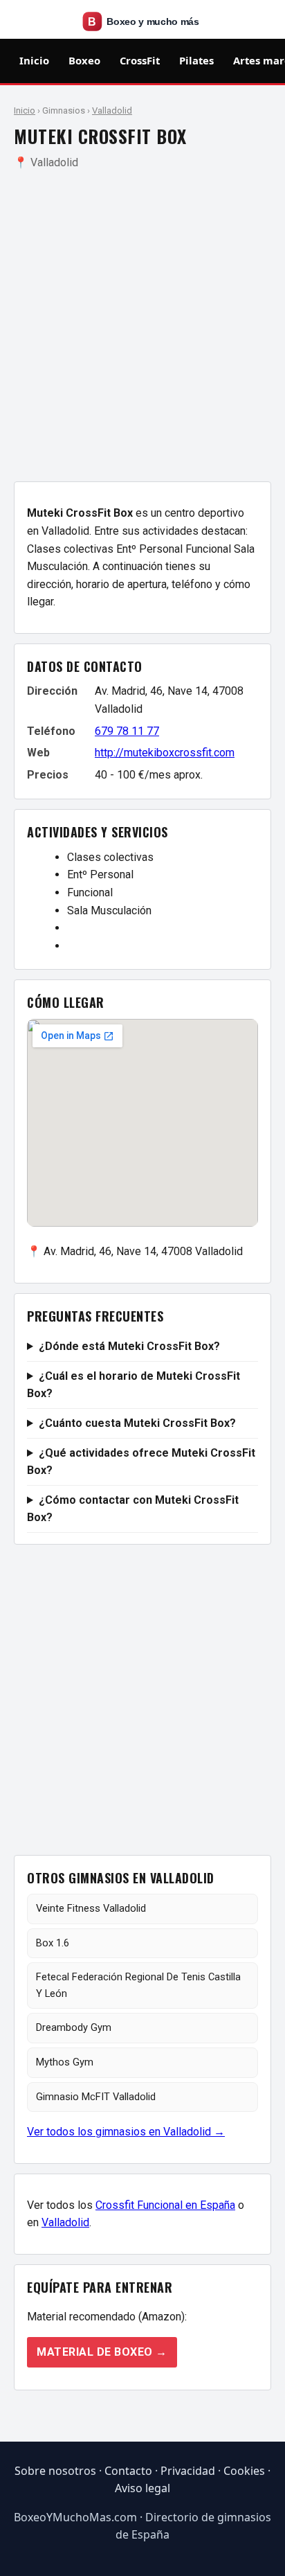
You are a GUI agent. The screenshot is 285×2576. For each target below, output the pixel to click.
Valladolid (112, 110)
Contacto (128, 2471)
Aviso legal (142, 2488)
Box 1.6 (53, 1943)
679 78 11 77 (127, 731)
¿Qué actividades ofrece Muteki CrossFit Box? (141, 1462)
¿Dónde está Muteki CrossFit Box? (129, 1346)
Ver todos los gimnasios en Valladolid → (126, 2132)
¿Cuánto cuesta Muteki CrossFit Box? (137, 1423)
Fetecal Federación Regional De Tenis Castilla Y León (138, 1985)
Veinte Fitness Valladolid (91, 1908)
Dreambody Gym (74, 2027)
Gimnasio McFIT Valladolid (96, 2097)
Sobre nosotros (55, 2471)
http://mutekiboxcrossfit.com (165, 753)
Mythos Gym (65, 2062)
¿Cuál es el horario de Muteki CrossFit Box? (134, 1385)
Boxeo (84, 60)
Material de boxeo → (102, 2352)
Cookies (244, 2471)
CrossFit (140, 60)
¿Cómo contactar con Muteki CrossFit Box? (133, 1509)
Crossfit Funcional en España (165, 2205)
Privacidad (188, 2471)
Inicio (34, 60)
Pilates (196, 60)
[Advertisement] (142, 326)
